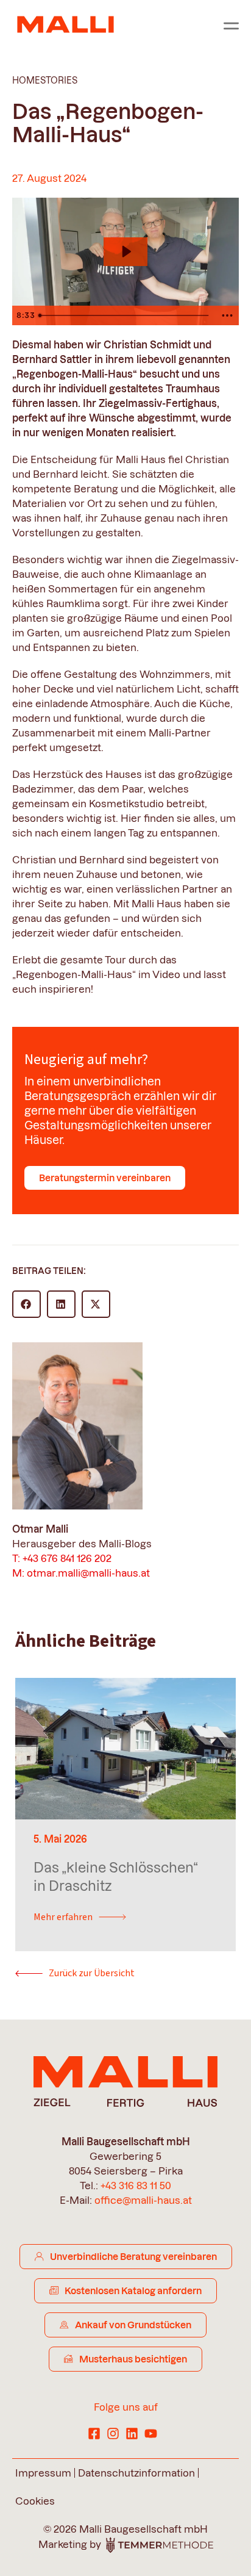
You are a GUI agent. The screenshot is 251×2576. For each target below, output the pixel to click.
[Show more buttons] (227, 315)
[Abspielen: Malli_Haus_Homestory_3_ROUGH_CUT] (126, 252)
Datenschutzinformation (136, 2473)
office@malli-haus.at (143, 2200)
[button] (27, 1304)
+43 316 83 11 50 (136, 2186)
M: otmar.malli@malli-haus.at (81, 1573)
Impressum (43, 2473)
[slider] (125, 315)
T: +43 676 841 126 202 (62, 1558)
